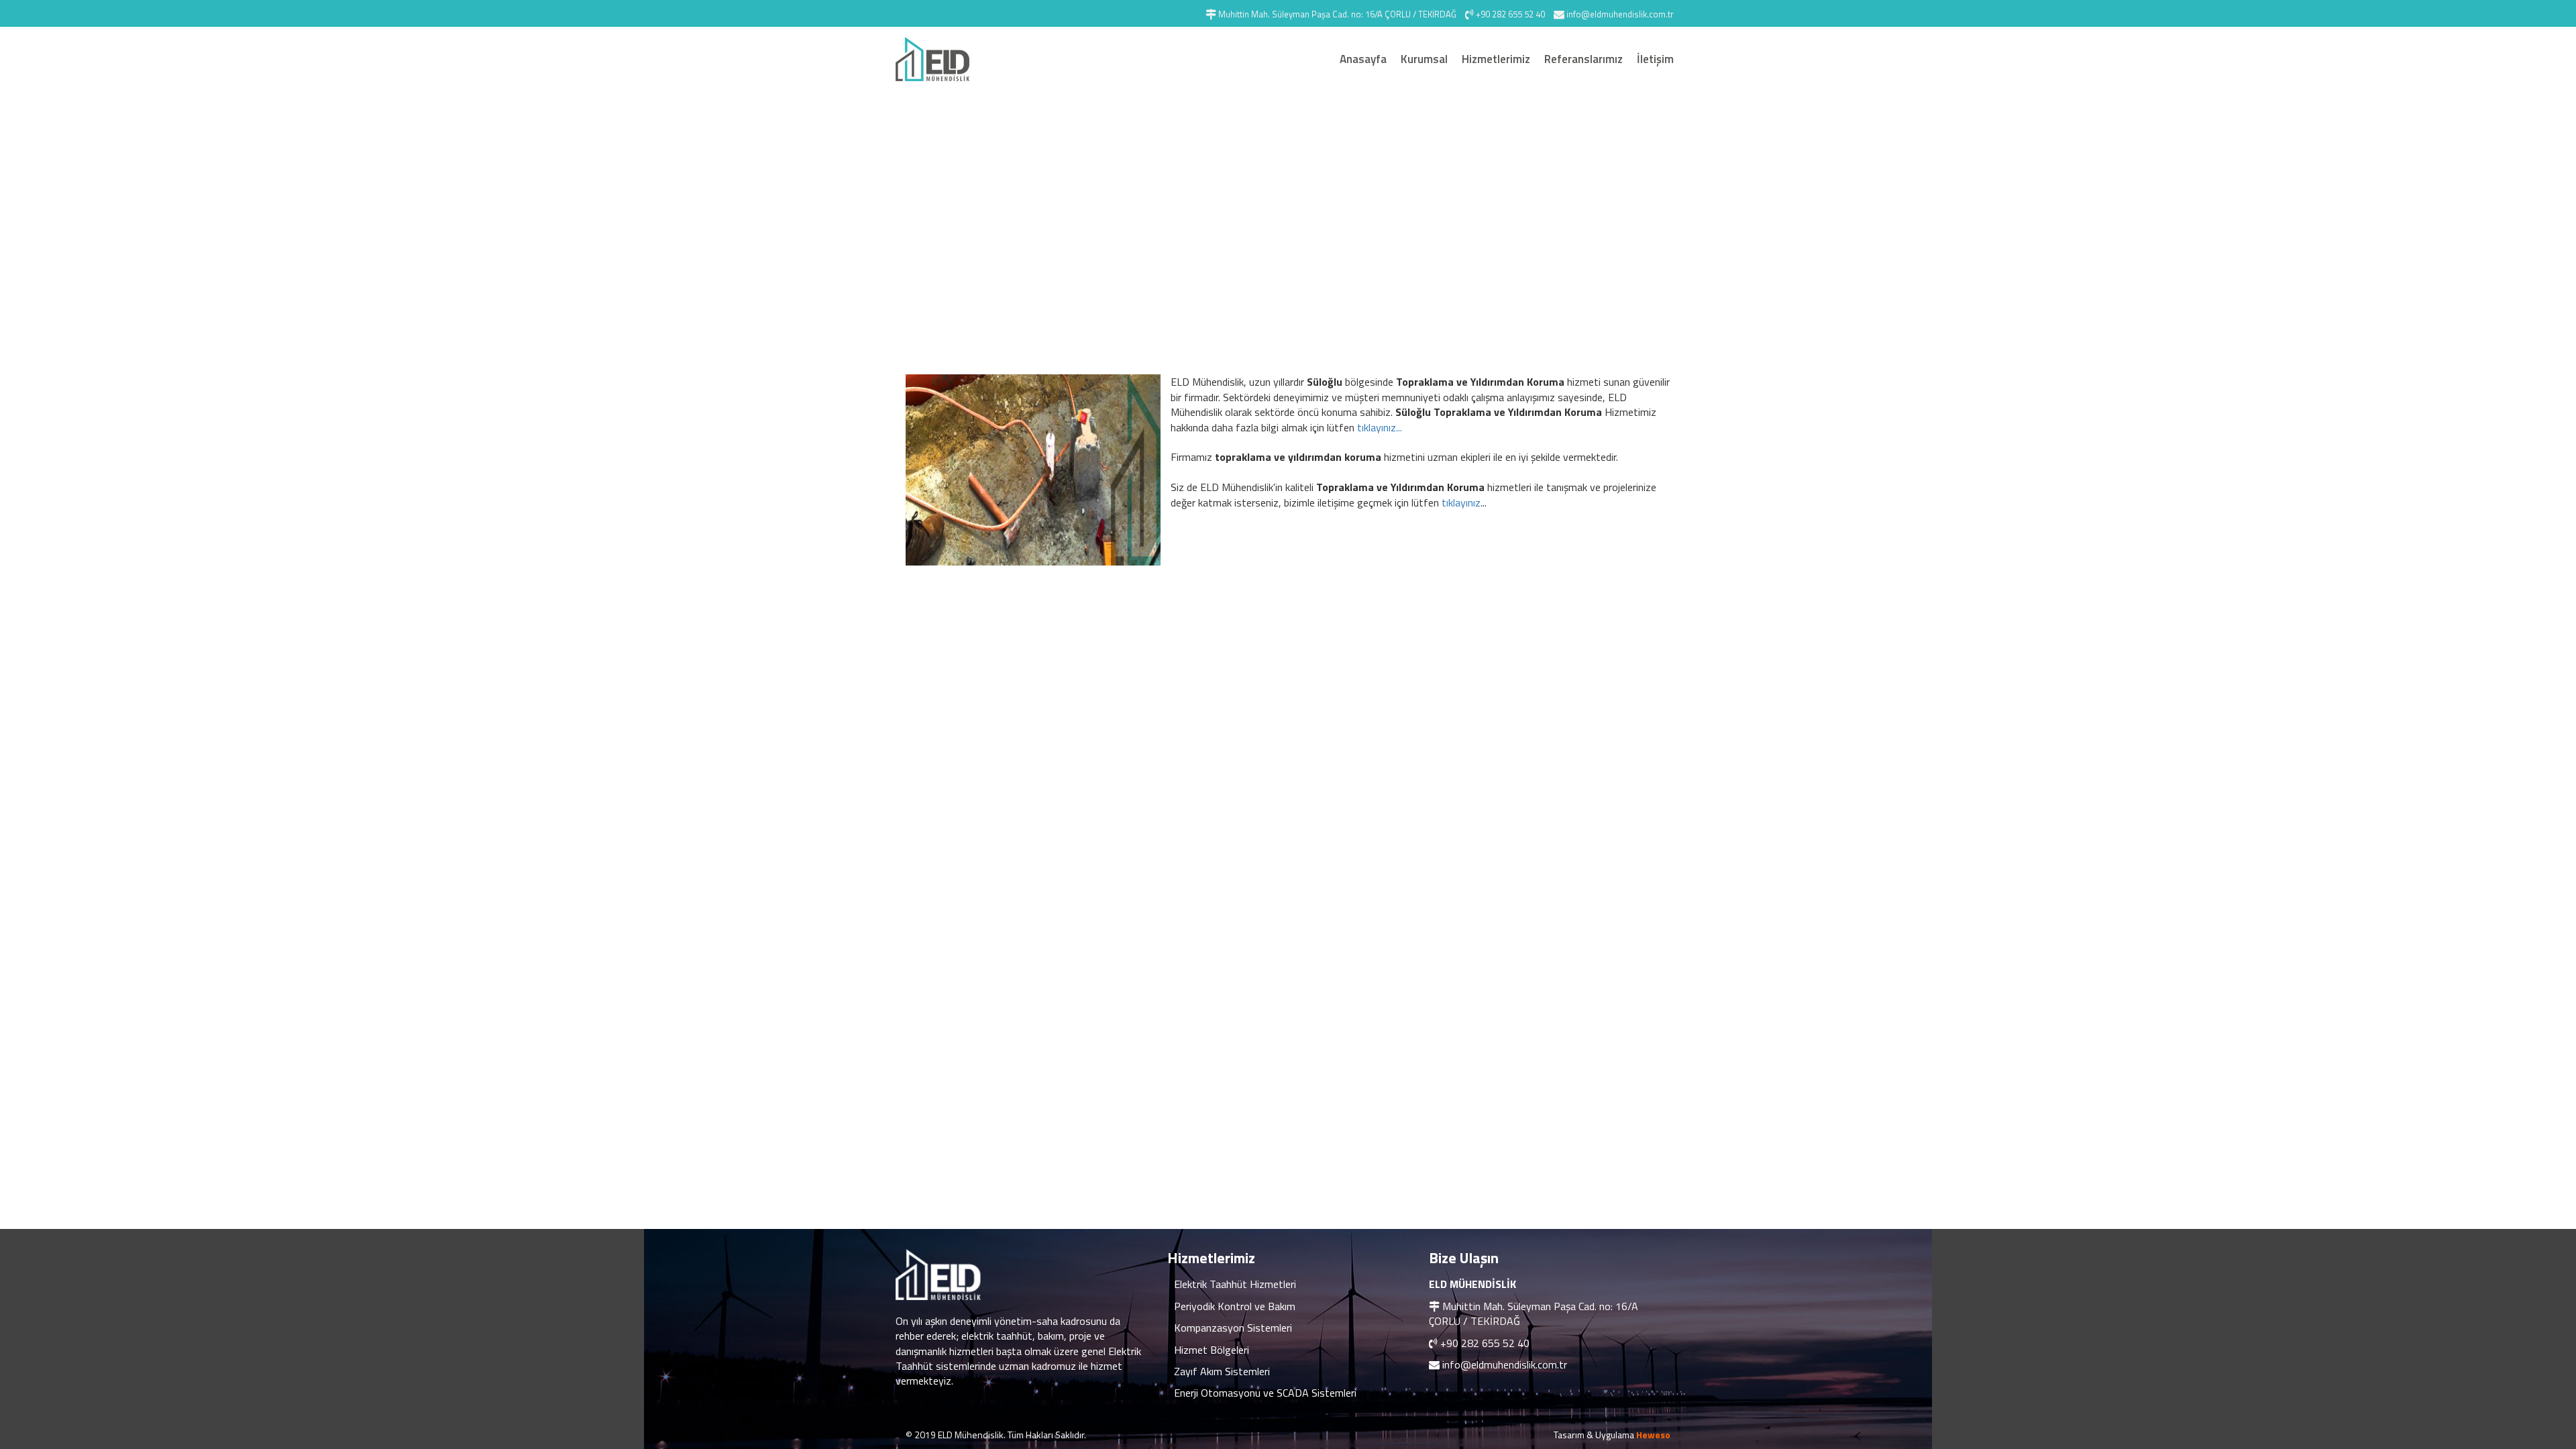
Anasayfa (1363, 59)
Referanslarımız (1584, 59)
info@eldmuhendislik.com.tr (1505, 1364)
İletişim (1655, 59)
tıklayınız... (1380, 427)
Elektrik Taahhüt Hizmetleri (1235, 1284)
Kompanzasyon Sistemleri (1233, 1328)
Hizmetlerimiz (1496, 59)
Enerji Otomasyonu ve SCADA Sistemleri (1265, 1393)
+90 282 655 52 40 (1485, 1343)
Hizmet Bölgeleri (1212, 1350)
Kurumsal (1424, 59)
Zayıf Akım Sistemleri (1222, 1371)
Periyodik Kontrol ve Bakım (1235, 1306)
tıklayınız (1461, 502)
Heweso (1653, 1435)
